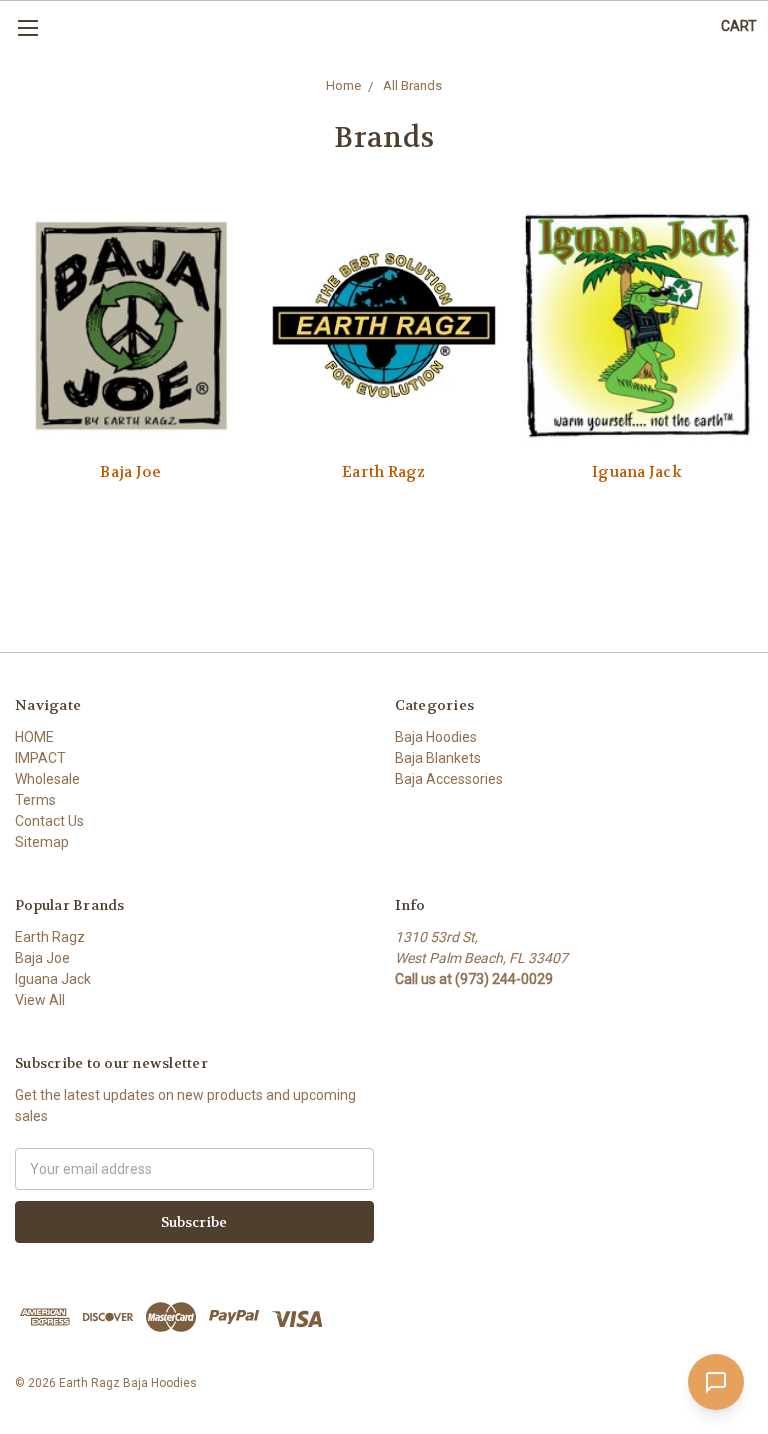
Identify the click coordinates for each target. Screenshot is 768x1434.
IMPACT (40, 758)
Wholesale (47, 779)
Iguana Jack (637, 472)
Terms (35, 800)
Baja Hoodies (436, 737)
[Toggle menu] (27, 27)
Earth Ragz (384, 472)
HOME (34, 737)
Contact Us (49, 821)
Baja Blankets (438, 758)
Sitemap (42, 842)
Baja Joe (130, 472)
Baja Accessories (449, 779)
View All (40, 1000)
